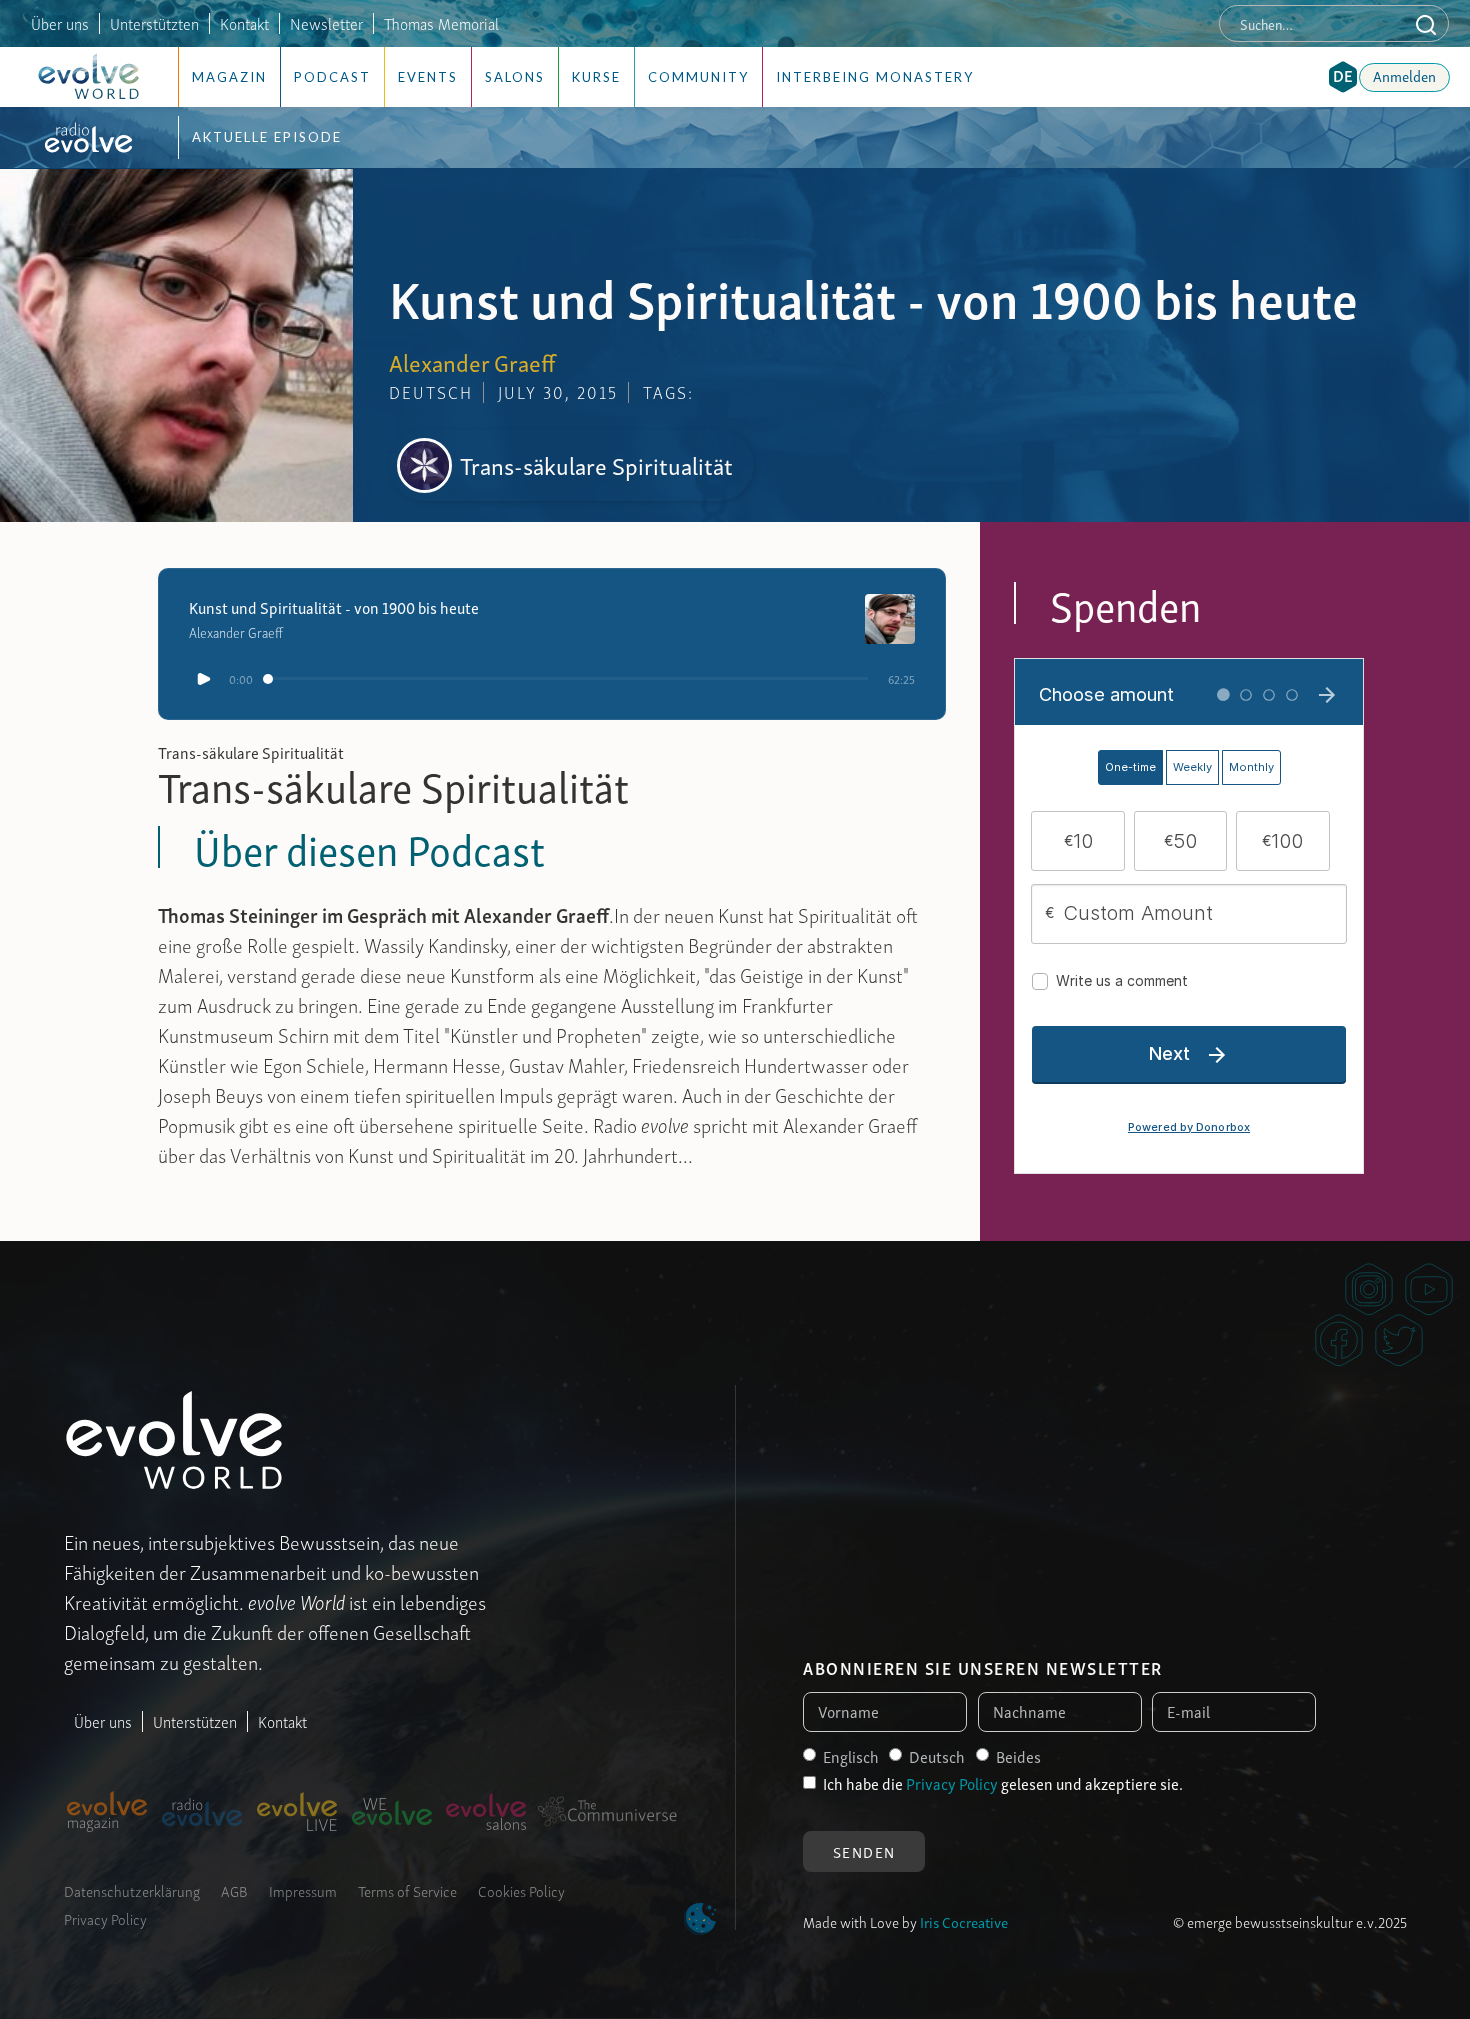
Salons (515, 77)
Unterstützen (195, 1721)
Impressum (303, 1890)
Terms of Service (407, 1890)
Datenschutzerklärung (132, 1890)
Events (428, 77)
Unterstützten (154, 23)
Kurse (596, 77)
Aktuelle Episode (267, 137)
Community (698, 77)
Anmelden (1404, 75)
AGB (234, 1890)
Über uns (60, 23)
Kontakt (244, 23)
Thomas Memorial (441, 23)
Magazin (229, 77)
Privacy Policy (105, 1918)
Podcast (332, 77)
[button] (1343, 77)
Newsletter (326, 23)
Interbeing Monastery (875, 77)
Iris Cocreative (964, 1921)
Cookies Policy (521, 1890)
